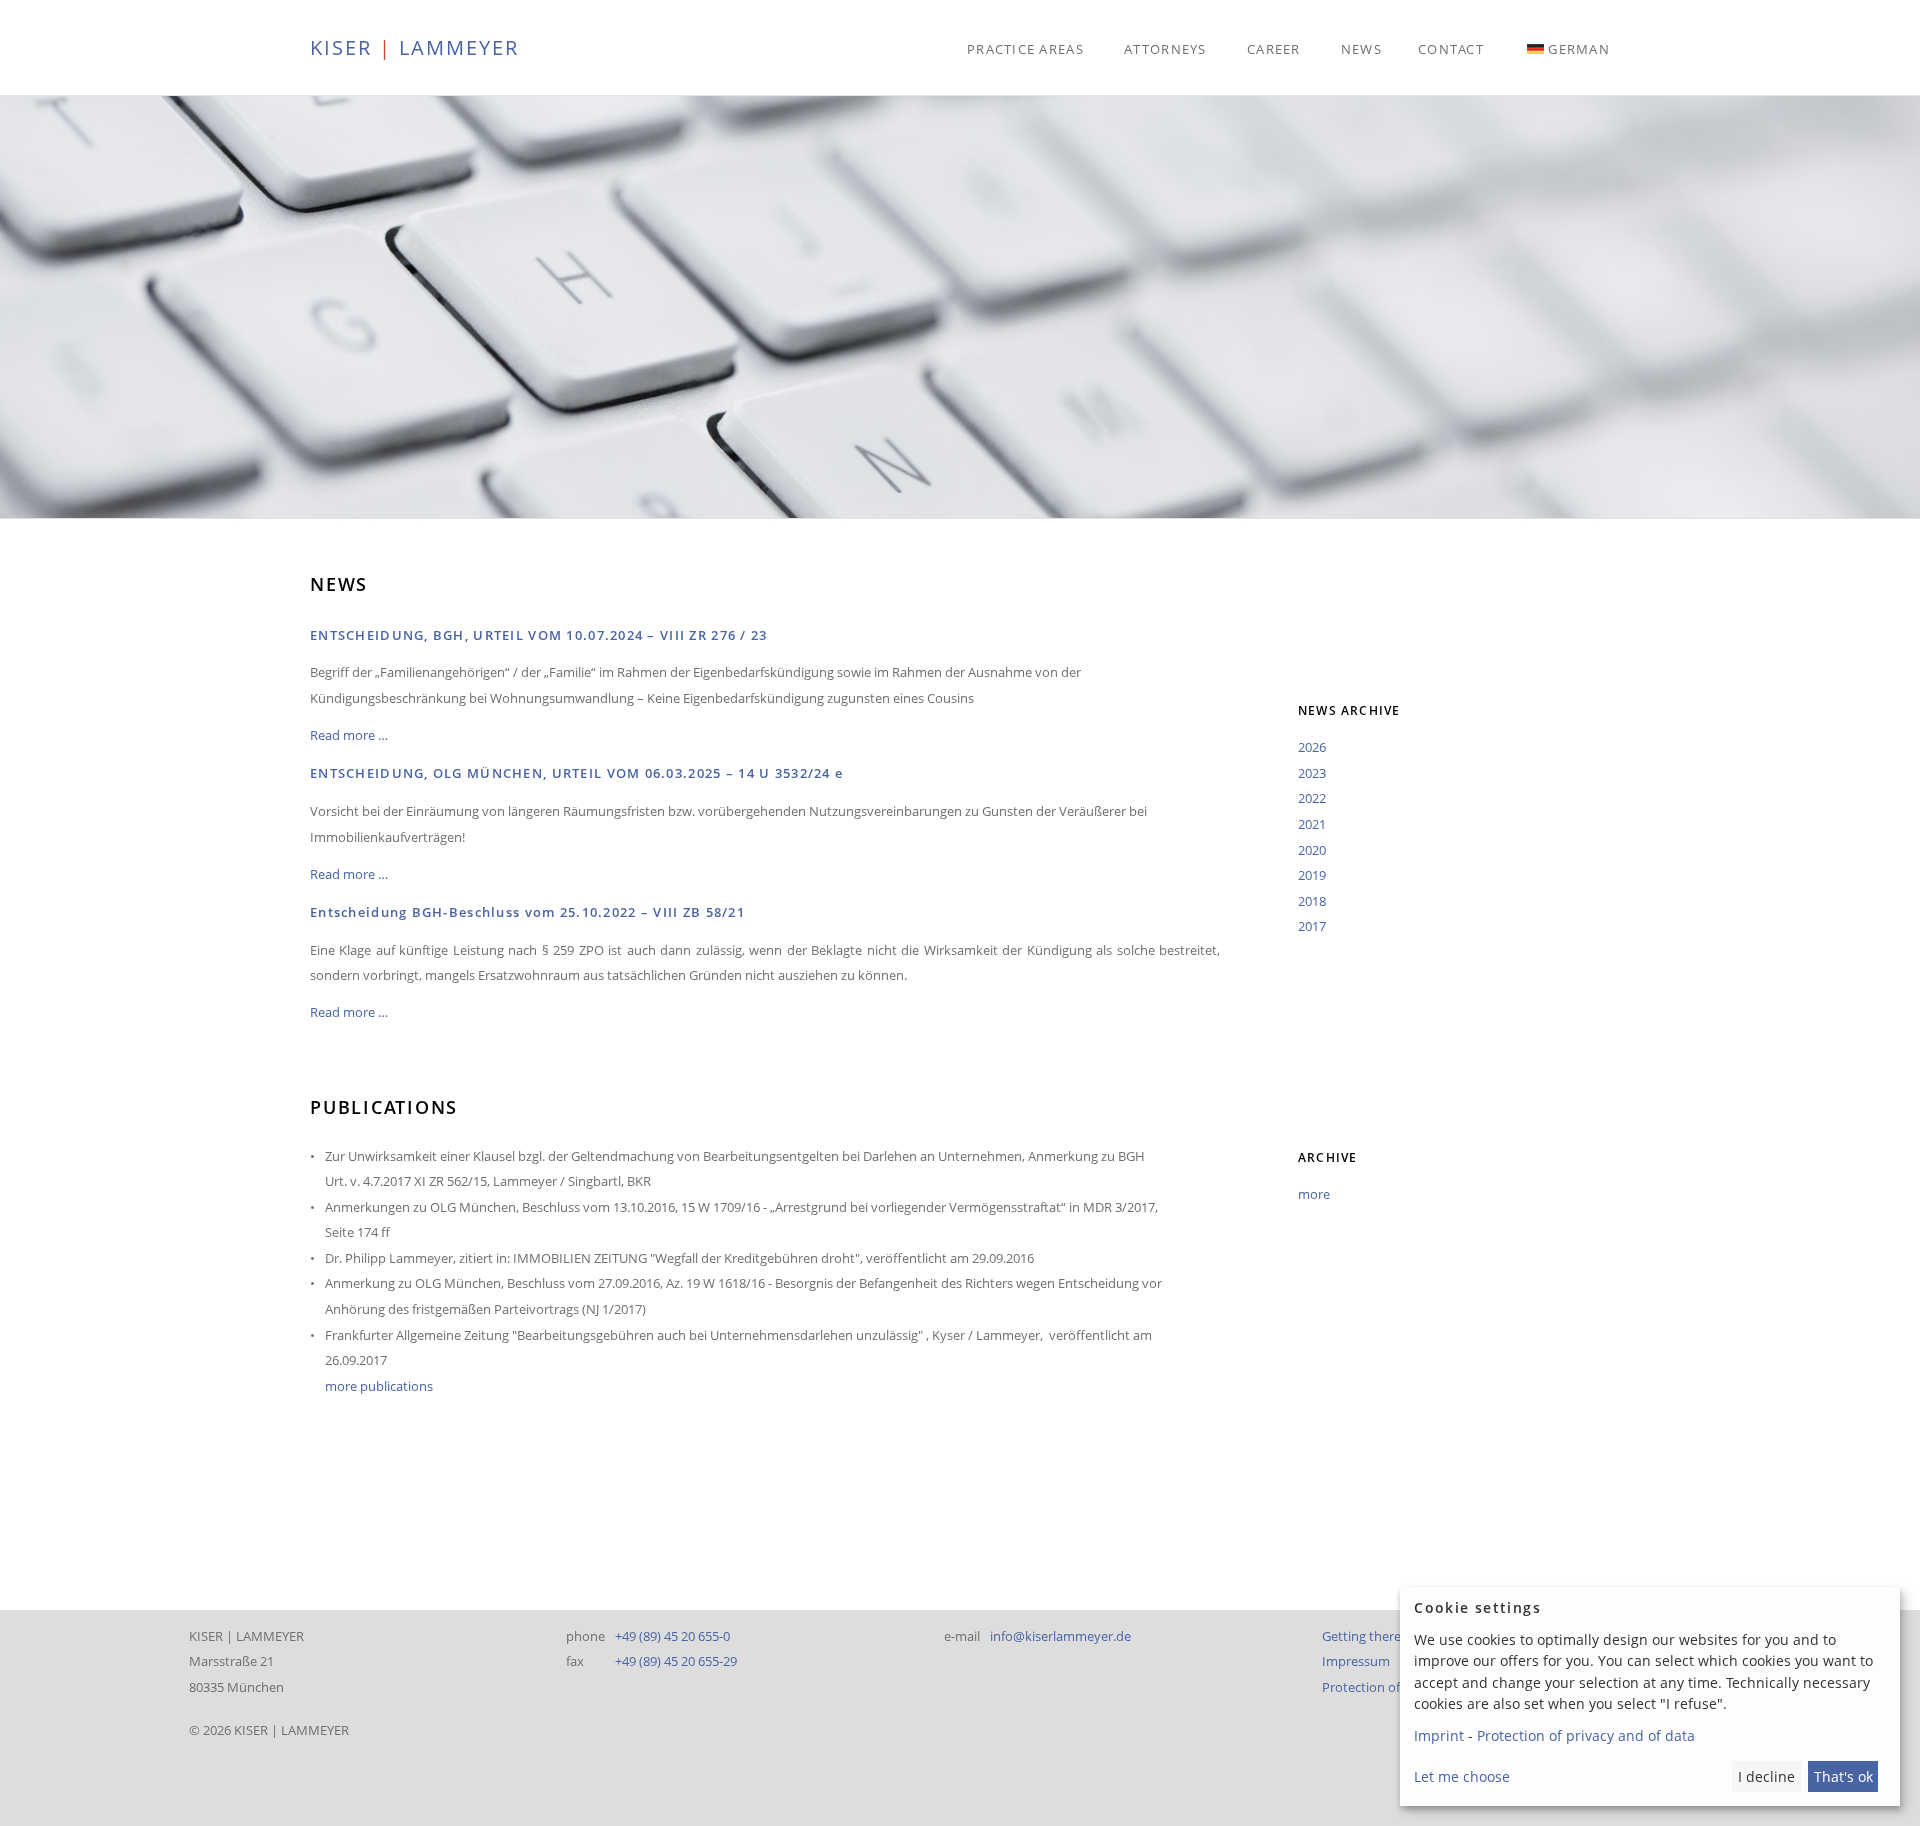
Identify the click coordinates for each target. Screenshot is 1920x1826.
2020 (1312, 850)
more (1314, 1194)
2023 (1312, 773)
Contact (1451, 49)
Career (1274, 49)
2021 (1312, 824)
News (1361, 49)
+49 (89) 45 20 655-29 (676, 1661)
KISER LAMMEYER (414, 47)
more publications (379, 1386)
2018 (1312, 901)
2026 (1312, 747)
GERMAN (1579, 49)
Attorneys (1165, 49)
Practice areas (1025, 49)
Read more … (349, 735)
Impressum (1356, 1661)
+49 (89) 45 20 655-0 (672, 1636)
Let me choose (1462, 1776)
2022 (1312, 798)
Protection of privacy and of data (1586, 1735)
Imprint (1439, 1735)
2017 (1312, 926)
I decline (1766, 1776)
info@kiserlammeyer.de (1060, 1636)
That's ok (1843, 1776)
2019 (1312, 875)
